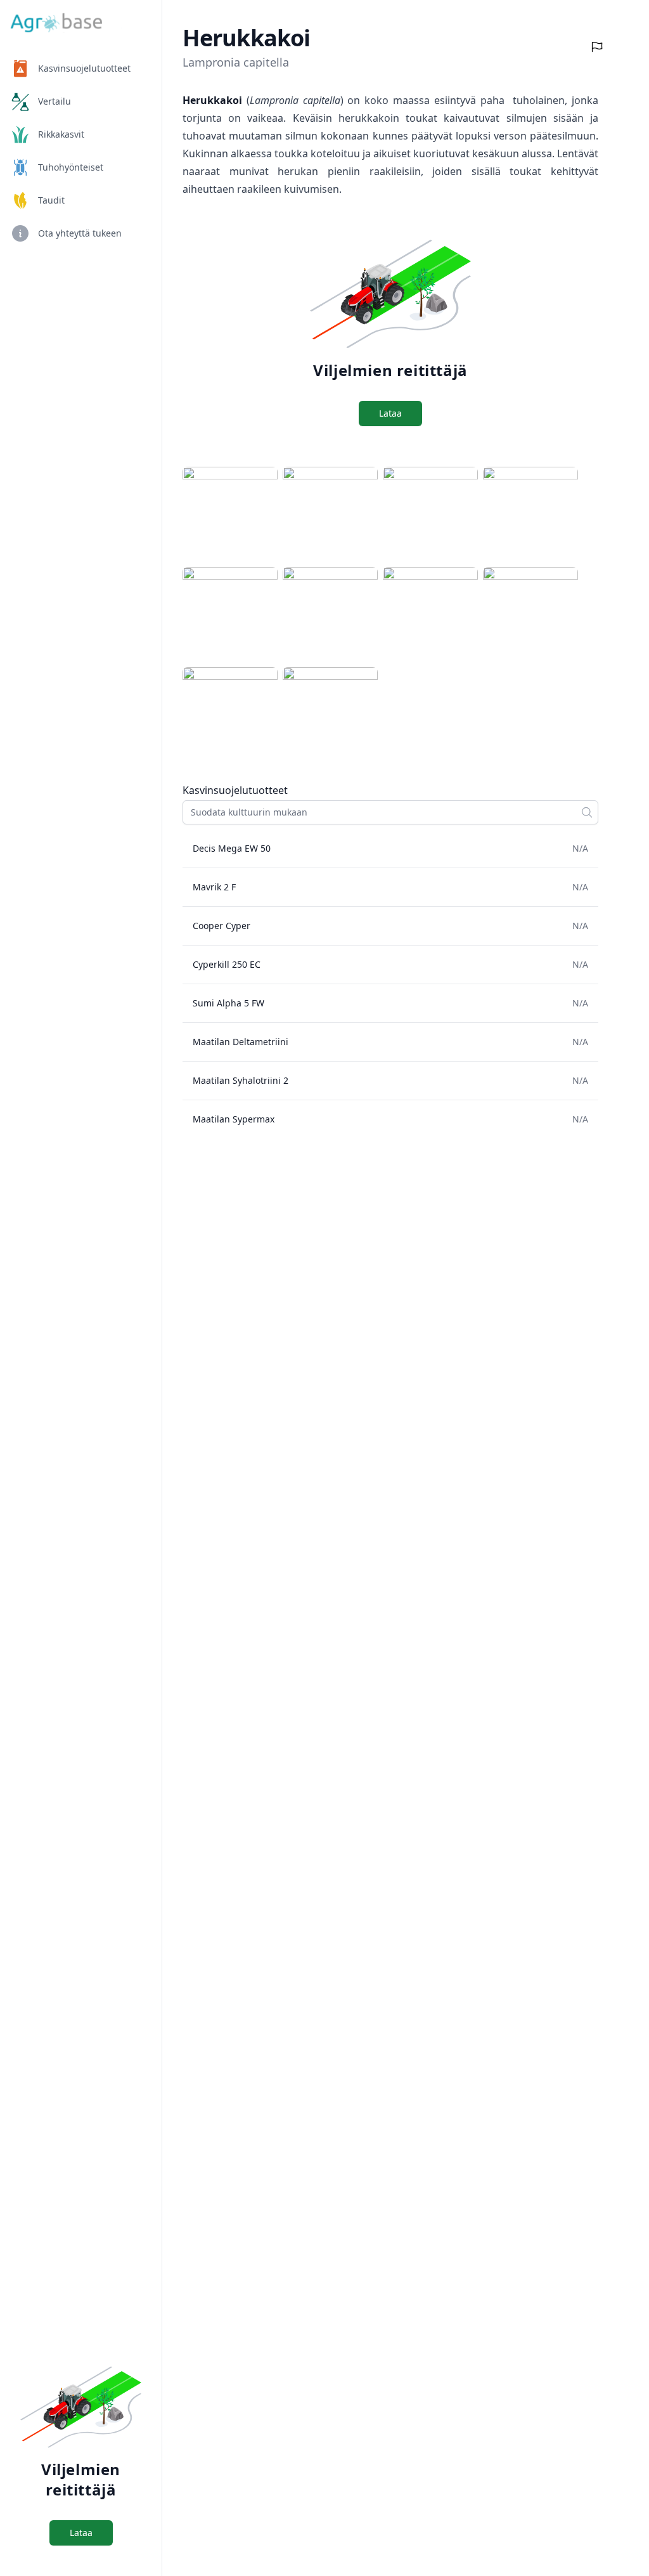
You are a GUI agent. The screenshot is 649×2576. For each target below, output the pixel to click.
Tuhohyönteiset (71, 167)
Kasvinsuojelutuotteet (84, 68)
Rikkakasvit (61, 134)
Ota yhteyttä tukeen (80, 233)
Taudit (51, 200)
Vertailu (55, 101)
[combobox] (390, 812)
